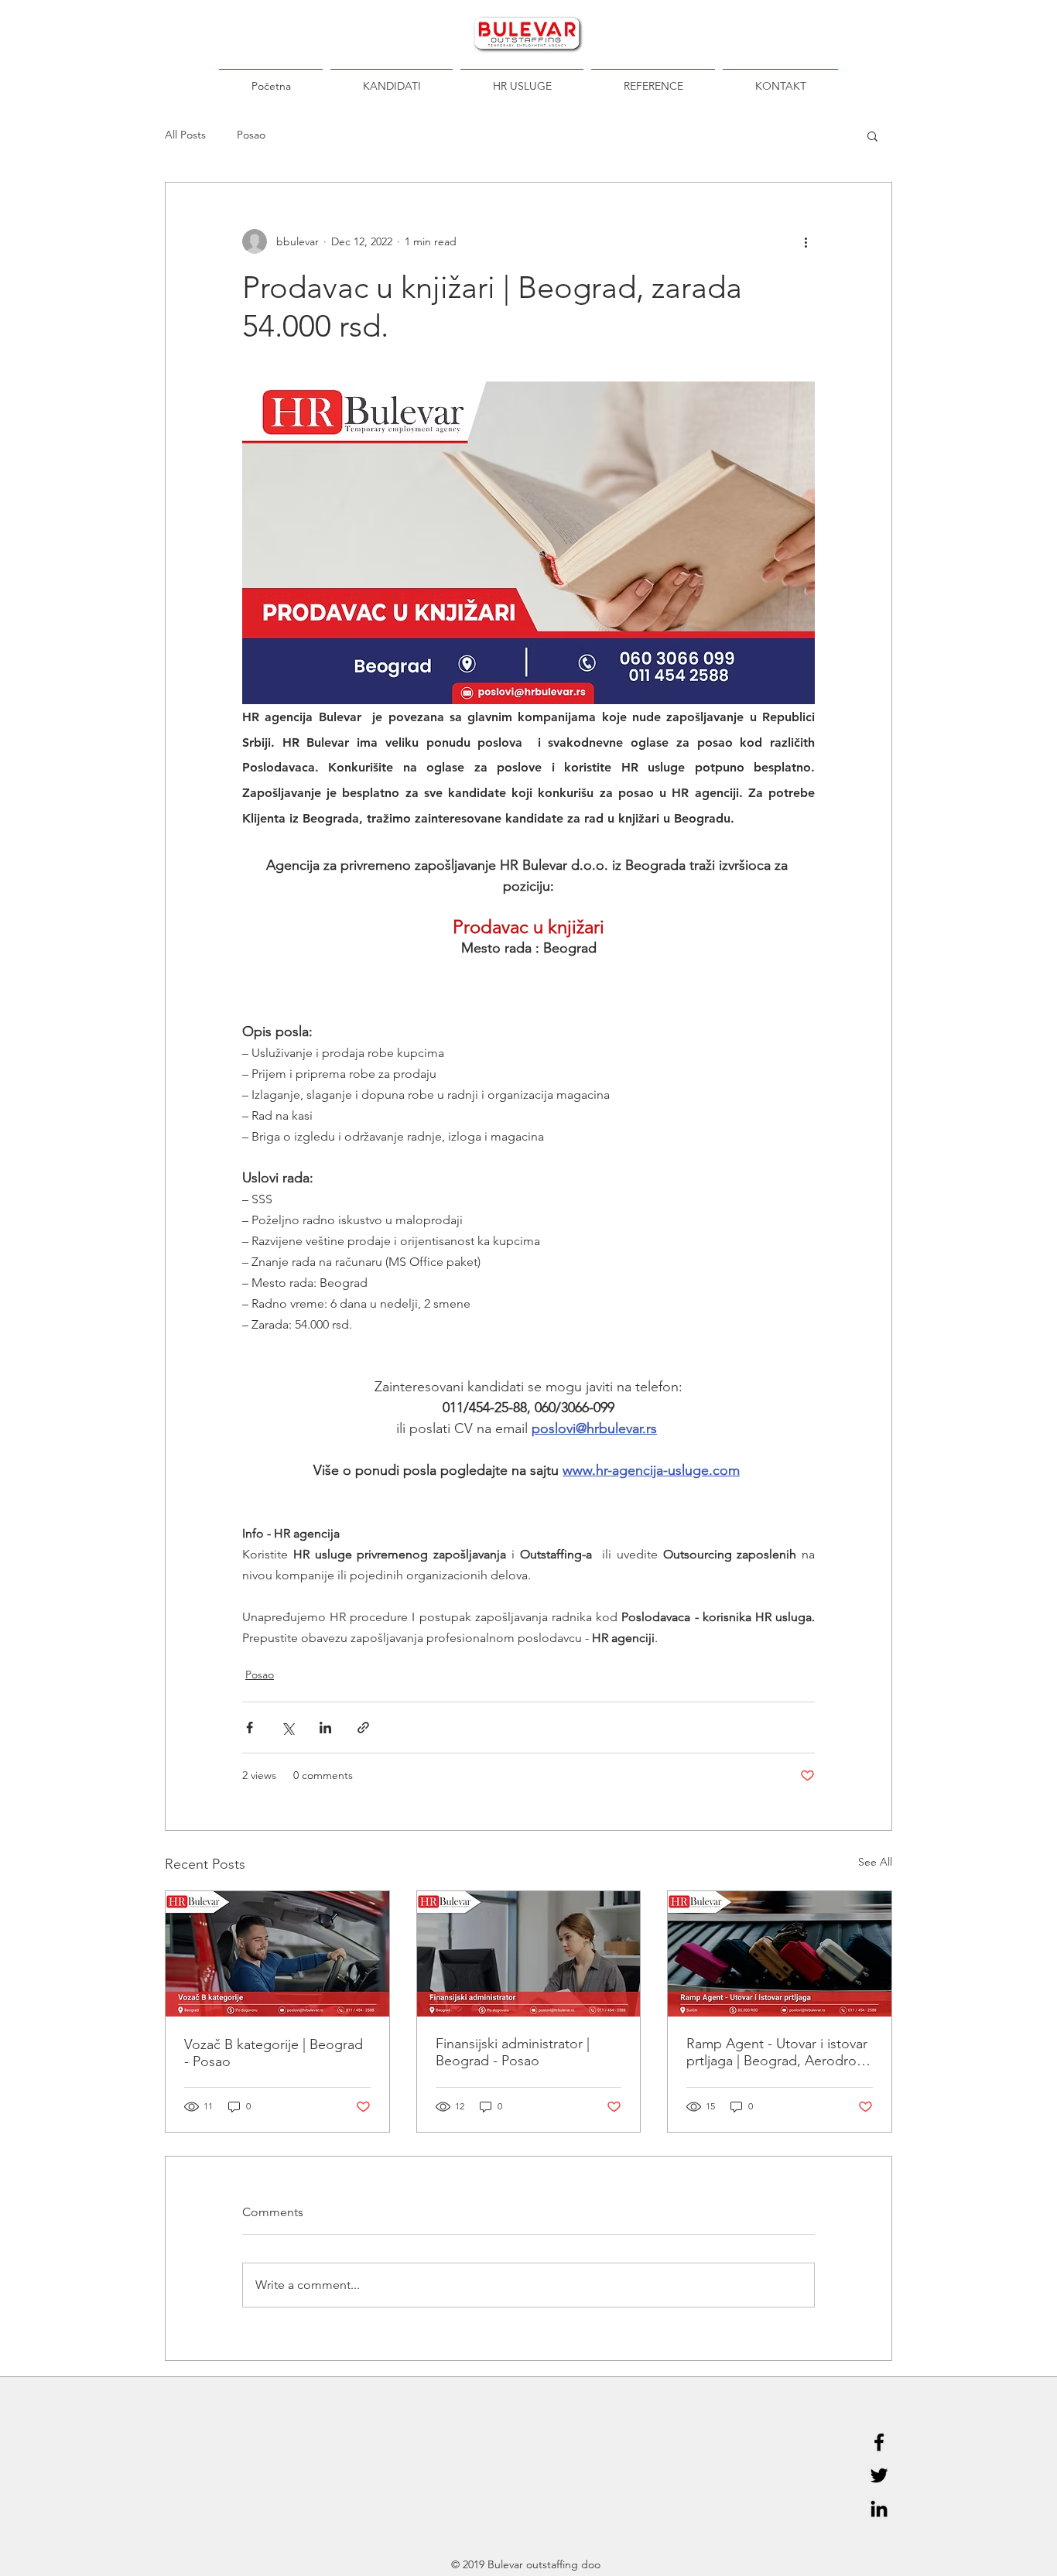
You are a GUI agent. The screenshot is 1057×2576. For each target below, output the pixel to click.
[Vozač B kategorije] (277, 1954)
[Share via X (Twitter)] (287, 1728)
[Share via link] (363, 1728)
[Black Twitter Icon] (879, 2475)
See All (875, 1862)
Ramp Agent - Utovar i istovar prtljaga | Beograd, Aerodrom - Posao (777, 2052)
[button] (872, 135)
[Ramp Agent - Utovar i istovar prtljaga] (780, 1954)
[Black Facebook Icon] (879, 2442)
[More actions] (806, 241)
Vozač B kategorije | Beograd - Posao (274, 2053)
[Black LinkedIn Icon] (879, 2509)
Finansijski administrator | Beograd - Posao (513, 2052)
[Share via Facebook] (250, 1728)
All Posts (185, 135)
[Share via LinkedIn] (325, 1728)
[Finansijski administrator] (529, 1954)
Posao (251, 135)
